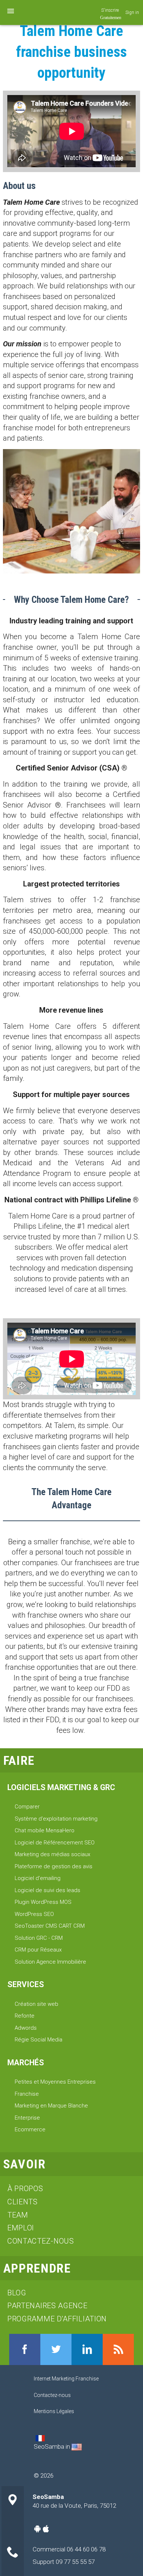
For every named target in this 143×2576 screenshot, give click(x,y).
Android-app (37, 2529)
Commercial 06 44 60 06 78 (69, 2549)
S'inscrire (110, 10)
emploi (21, 2228)
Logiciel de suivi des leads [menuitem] (47, 1890)
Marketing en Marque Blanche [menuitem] (51, 2106)
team (18, 2215)
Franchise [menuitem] (27, 2094)
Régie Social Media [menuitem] (38, 2040)
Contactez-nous (41, 2241)
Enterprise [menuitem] (27, 2118)
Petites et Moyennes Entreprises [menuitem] (55, 2082)
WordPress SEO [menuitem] (34, 1914)
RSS (118, 2349)
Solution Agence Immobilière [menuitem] (50, 1962)
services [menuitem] (26, 1984)
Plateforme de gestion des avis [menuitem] (54, 1866)
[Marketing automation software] (77, 2446)
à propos (25, 2189)
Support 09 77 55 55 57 (64, 2562)
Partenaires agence (47, 2306)
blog (17, 2293)
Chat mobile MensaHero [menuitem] (45, 1830)
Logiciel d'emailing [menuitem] (38, 1878)
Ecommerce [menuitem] (30, 2129)
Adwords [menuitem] (26, 2028)
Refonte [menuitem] (25, 2016)
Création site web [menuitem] (36, 2004)
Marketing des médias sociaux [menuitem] (52, 1854)
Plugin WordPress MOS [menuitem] (43, 1902)
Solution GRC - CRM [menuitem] (39, 1938)
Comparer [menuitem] (27, 1807)
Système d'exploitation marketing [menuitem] (56, 1819)
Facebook (25, 2349)
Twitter (56, 2349)
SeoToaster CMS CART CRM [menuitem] (50, 1926)
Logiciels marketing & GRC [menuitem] (61, 1787)
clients (23, 2202)
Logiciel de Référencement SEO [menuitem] (55, 1843)
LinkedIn (87, 2349)
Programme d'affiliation (57, 2319)
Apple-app (46, 2529)
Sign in (132, 12)
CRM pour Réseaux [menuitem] (38, 1950)
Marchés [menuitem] (26, 2063)
